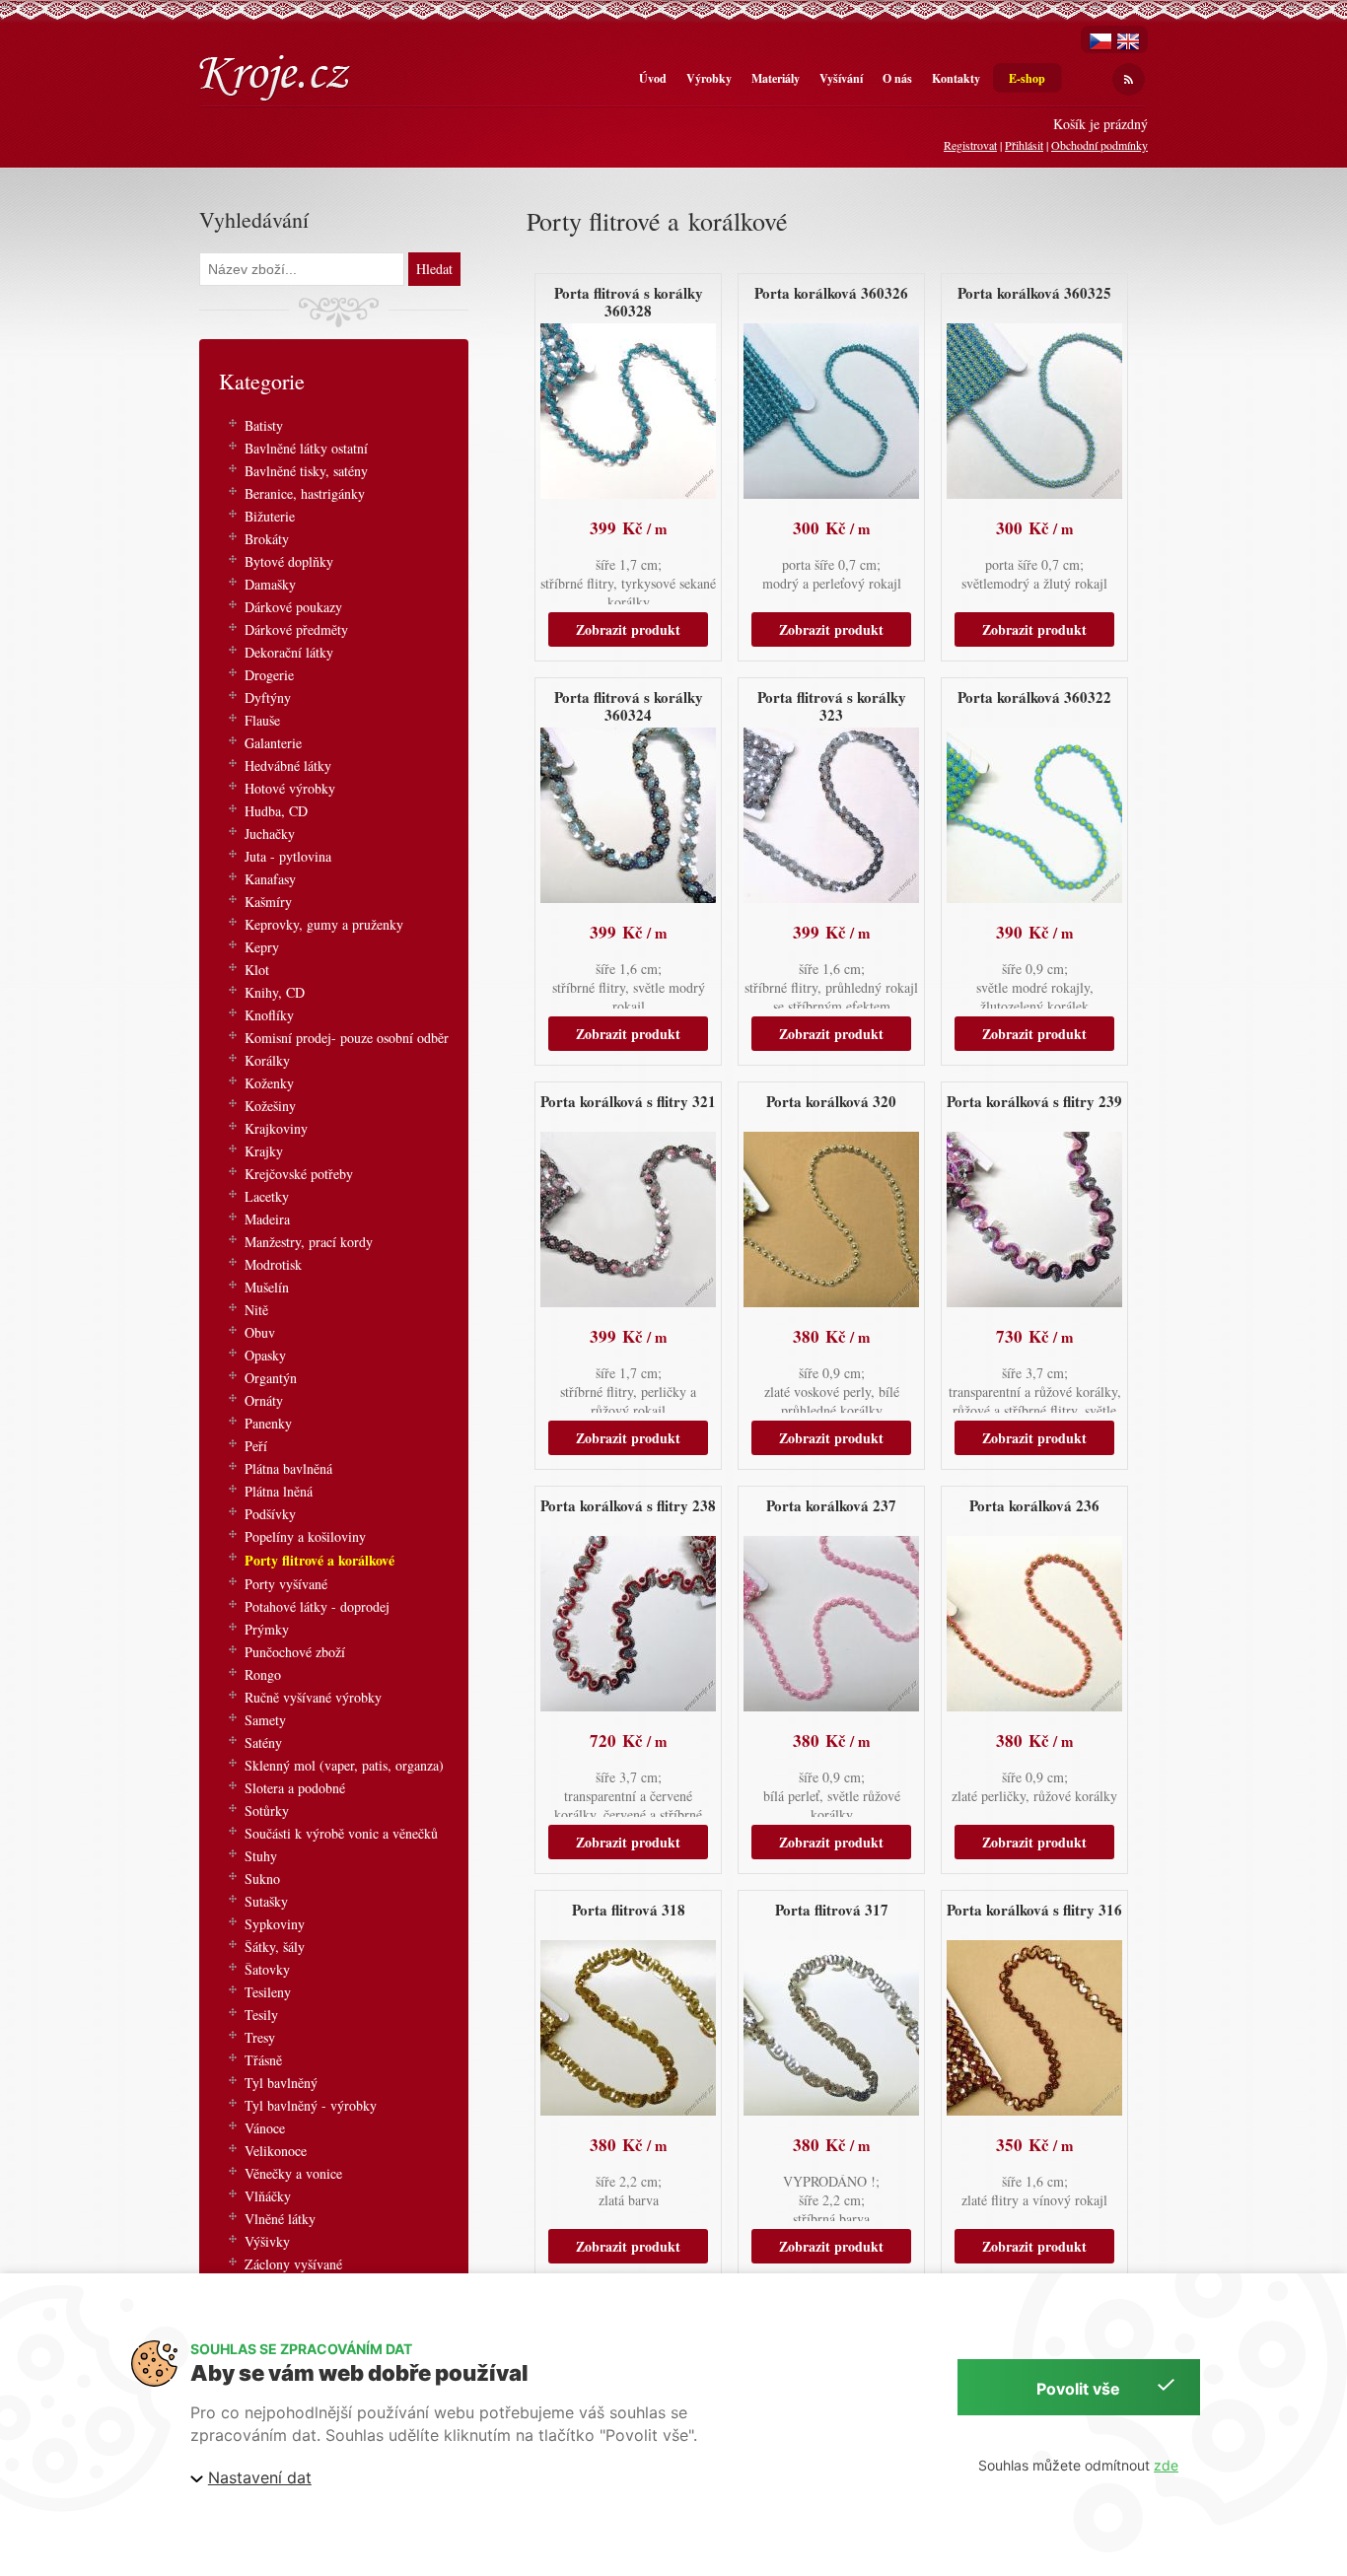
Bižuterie (270, 516)
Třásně (263, 2060)
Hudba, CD (276, 811)
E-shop (1027, 78)
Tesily (261, 2015)
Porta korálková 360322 (1034, 697)
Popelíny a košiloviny (305, 1536)
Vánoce (265, 2128)
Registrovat (970, 145)
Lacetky (267, 1196)
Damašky (270, 584)
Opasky (265, 1355)
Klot (257, 970)
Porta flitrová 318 (629, 1910)
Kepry (262, 947)
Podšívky (270, 1514)
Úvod (653, 78)
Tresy (260, 2037)
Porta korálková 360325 (1034, 293)
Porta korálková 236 (1034, 1505)
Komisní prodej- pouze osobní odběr (347, 1038)
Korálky (267, 1060)
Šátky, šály (275, 1947)
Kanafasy (270, 879)
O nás (897, 78)
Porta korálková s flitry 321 (628, 1101)
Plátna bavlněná (288, 1468)
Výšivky (267, 2241)
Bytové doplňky (289, 561)
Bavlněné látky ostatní (306, 448)
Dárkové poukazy (293, 607)
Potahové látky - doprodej (317, 1606)
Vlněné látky (280, 2219)
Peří (256, 1446)
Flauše (262, 720)
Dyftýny (268, 697)
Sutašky (266, 1901)
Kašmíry (268, 902)
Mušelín (267, 1287)
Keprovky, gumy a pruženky (324, 924)
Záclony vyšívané (293, 2264)
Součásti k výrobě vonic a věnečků (341, 1833)
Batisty (264, 425)
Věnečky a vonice (293, 2173)
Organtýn (271, 1378)
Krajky (264, 1151)
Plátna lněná (279, 1491)
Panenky (268, 1423)
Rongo (263, 1674)
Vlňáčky (268, 2196)
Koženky (269, 1083)
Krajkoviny (276, 1128)
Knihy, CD (275, 992)
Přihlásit (1024, 145)
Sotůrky (267, 1810)
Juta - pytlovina (288, 856)
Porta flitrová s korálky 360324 (629, 706)
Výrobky (709, 78)
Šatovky (267, 1969)
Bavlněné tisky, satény (306, 471)
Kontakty (956, 78)
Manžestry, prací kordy (309, 1242)
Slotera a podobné (295, 1788)
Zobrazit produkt (628, 629)
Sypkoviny (275, 1924)
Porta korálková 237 (831, 1505)
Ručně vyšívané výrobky (313, 1697)
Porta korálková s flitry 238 (628, 1505)
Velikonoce (276, 2151)
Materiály (776, 78)
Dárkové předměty (296, 629)
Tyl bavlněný (281, 2083)
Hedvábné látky (288, 766)
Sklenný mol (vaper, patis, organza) (344, 1765)
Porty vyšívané (286, 1584)
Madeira (267, 1219)
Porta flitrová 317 (832, 1910)
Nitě (256, 1310)
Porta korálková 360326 (831, 293)
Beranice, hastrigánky (305, 493)
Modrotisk (273, 1264)
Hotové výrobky (290, 788)
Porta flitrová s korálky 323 (832, 706)
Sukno (262, 1879)
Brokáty (267, 539)
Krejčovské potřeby (299, 1174)
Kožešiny (270, 1106)
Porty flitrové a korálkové (319, 1560)
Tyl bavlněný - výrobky (311, 2105)
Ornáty (264, 1400)
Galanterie (273, 743)
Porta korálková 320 (831, 1101)
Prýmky (267, 1629)
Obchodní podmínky (1099, 145)
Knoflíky (269, 1015)
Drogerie (269, 675)
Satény (263, 1742)
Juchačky (270, 834)
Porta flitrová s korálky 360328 (629, 302)
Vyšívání (841, 78)
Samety (265, 1720)
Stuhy (261, 1856)
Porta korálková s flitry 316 (1034, 1910)
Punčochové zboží (295, 1652)
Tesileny (268, 1992)
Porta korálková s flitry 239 (1034, 1101)
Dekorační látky (289, 652)
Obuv (260, 1332)
